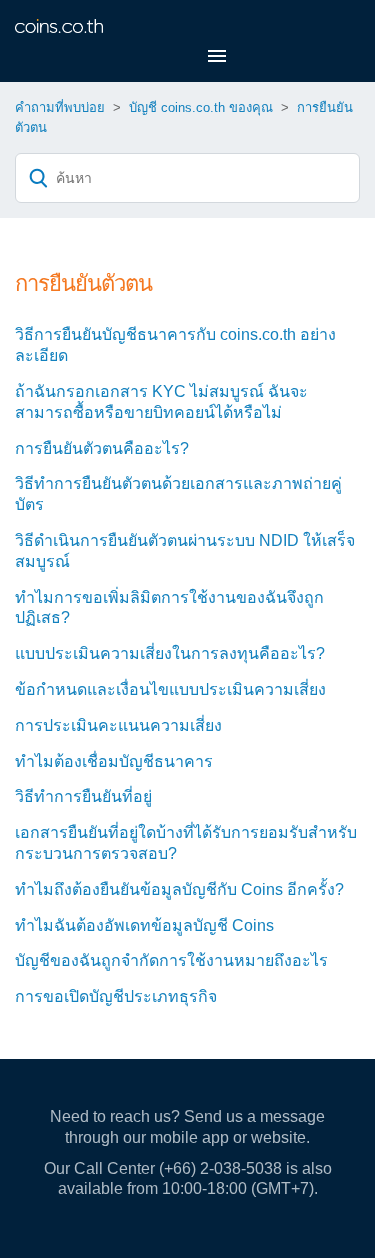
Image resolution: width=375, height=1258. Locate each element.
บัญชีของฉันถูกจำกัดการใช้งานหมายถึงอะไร (171, 960)
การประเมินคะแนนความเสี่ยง (118, 725)
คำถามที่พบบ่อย (60, 107)
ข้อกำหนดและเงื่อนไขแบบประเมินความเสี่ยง (170, 689)
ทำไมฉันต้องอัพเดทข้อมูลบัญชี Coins (144, 925)
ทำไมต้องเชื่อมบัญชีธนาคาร (114, 761)
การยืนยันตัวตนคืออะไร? (102, 448)
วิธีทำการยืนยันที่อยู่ (83, 796)
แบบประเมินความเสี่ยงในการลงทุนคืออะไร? (170, 653)
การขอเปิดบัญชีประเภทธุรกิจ (116, 996)
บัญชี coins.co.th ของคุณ (201, 107)
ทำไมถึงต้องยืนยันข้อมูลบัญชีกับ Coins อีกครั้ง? (179, 889)
